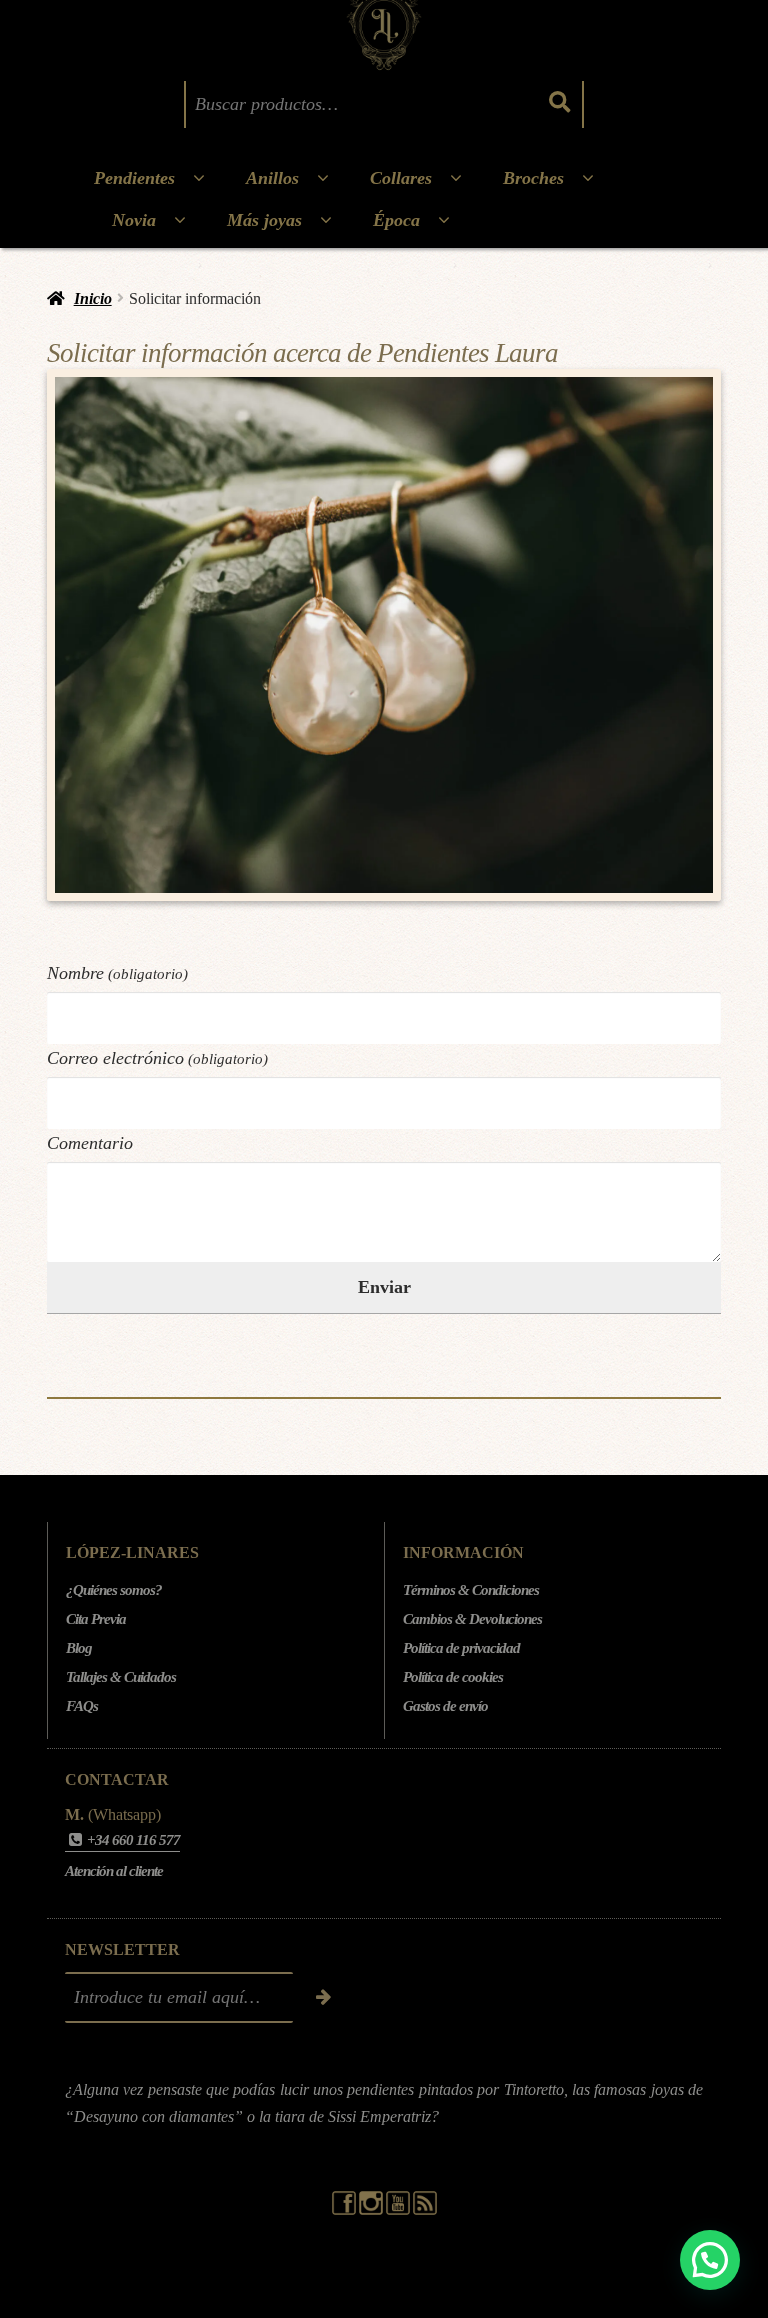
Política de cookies (453, 1677)
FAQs (82, 1706)
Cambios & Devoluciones (472, 1619)
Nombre (117, 973)
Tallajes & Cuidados (121, 1677)
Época (396, 220)
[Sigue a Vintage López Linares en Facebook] (345, 2210)
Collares (401, 178)
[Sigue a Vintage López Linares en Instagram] (372, 2210)
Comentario (90, 1143)
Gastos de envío (445, 1706)
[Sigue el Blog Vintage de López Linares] (425, 2210)
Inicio (93, 298)
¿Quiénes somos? (114, 1590)
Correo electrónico (157, 1058)
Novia (134, 220)
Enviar (384, 1287)
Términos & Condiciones (471, 1590)
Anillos (272, 178)
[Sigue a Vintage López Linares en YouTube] (399, 2210)
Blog (79, 1648)
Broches (533, 178)
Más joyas (264, 220)
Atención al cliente (114, 1871)
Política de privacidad (461, 1648)
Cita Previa (96, 1619)
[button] (710, 2260)
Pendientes (134, 178)
